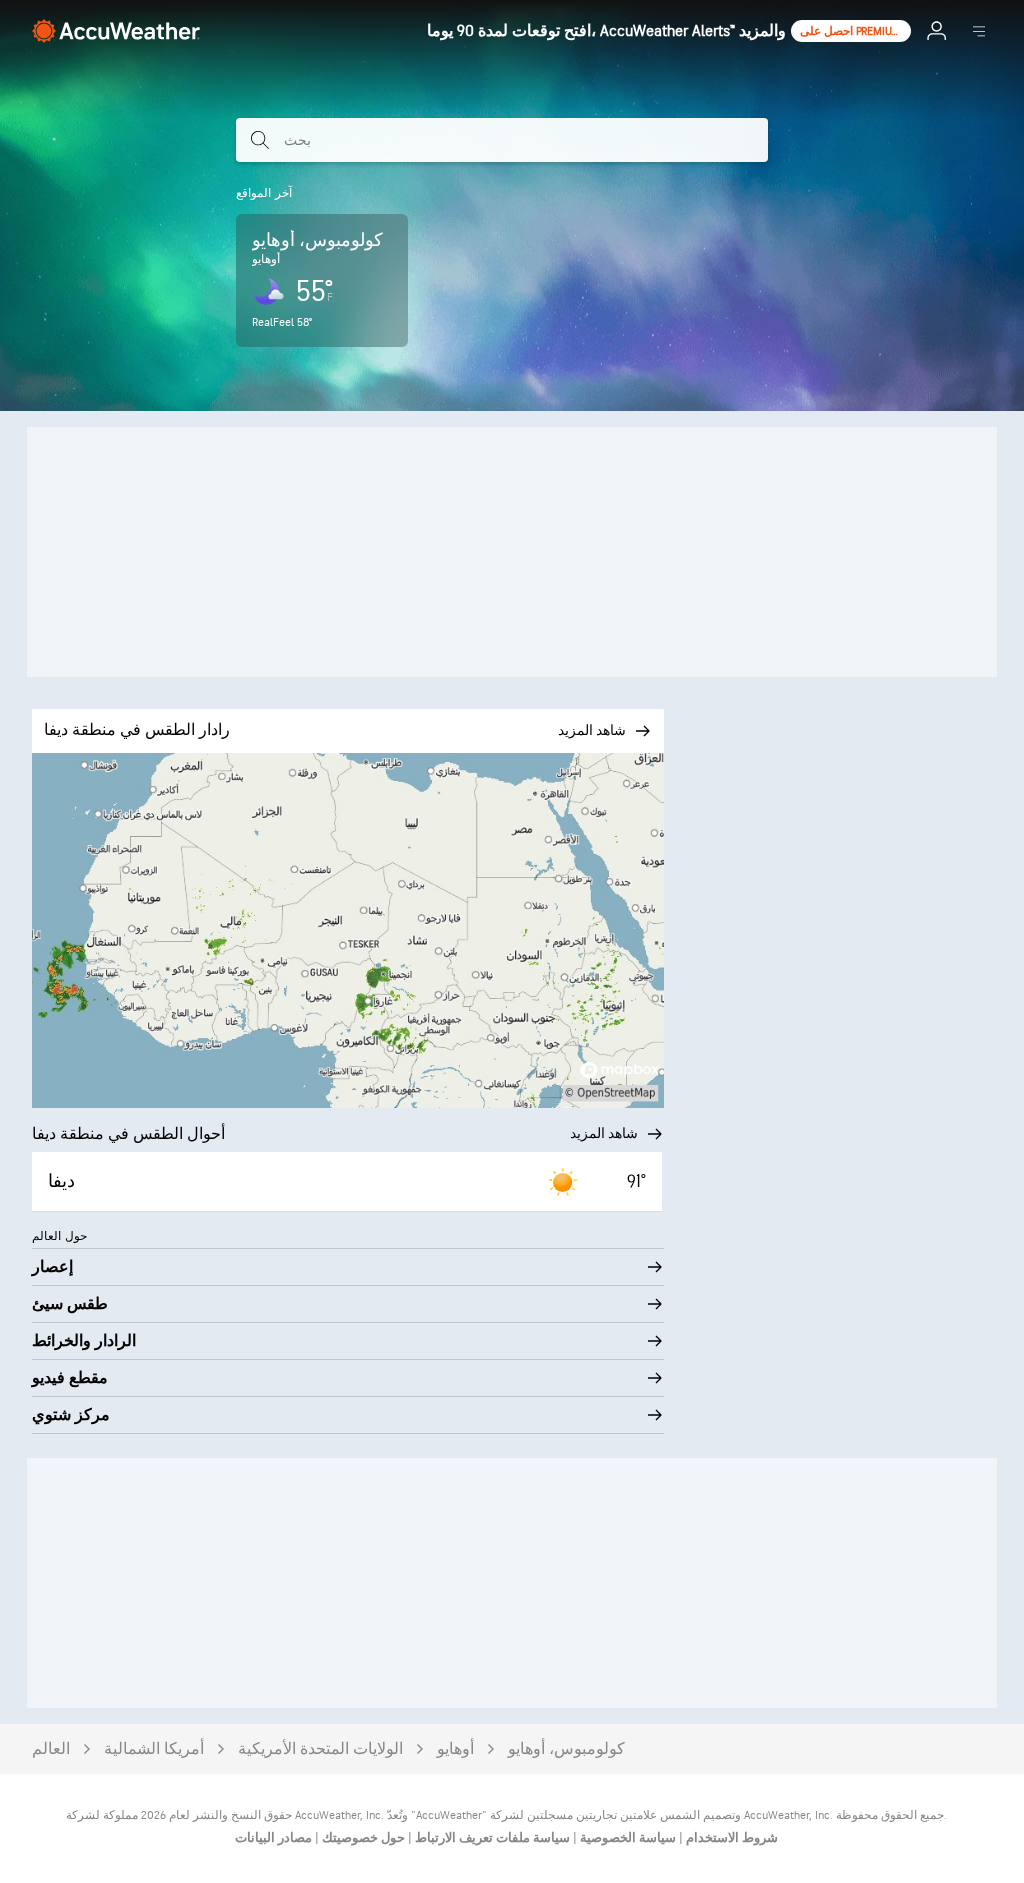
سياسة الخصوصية (626, 1838)
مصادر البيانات (273, 1838)
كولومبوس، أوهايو (566, 1749)
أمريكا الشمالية (154, 1749)
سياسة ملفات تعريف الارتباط (491, 1838)
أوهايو (455, 1749)
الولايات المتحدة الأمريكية (320, 1749)
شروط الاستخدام (730, 1838)
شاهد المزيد (604, 1133)
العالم (51, 1749)
